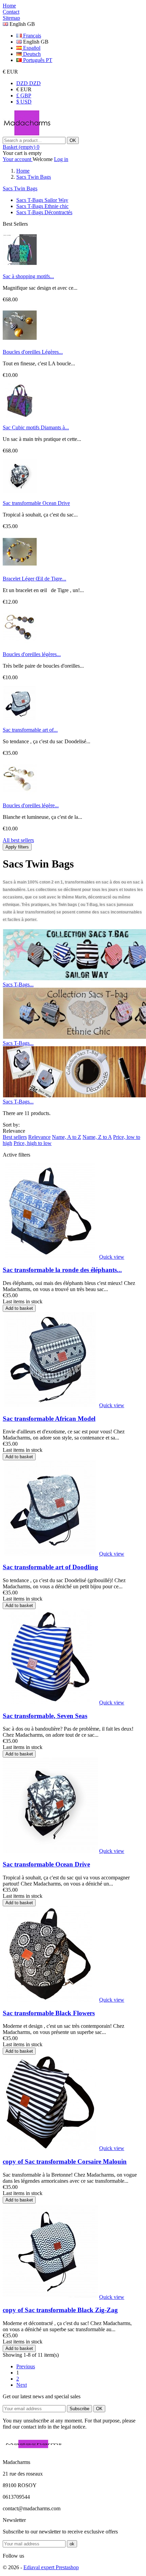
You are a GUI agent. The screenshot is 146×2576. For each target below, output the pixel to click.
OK (73, 140)
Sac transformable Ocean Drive (36, 503)
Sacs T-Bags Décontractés (44, 212)
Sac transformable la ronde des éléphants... (62, 1270)
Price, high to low (33, 1143)
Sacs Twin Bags (20, 188)
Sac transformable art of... (30, 730)
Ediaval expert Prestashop (51, 2567)
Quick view (112, 1257)
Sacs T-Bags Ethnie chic (42, 206)
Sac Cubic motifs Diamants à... (36, 427)
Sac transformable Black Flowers (49, 2013)
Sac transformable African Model (49, 1419)
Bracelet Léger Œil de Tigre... (34, 579)
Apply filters (17, 847)
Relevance (39, 1137)
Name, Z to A (97, 1137)
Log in (61, 159)
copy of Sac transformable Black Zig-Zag (60, 2310)
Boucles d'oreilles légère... (31, 805)
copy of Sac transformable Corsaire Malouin (65, 2161)
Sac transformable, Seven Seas (45, 1716)
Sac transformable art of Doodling (50, 1567)
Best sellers (15, 1137)
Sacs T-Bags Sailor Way (42, 200)
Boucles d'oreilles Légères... (33, 352)
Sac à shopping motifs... (28, 276)
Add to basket (19, 1308)
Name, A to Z (67, 1137)
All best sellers (18, 840)
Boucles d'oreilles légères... (32, 654)
